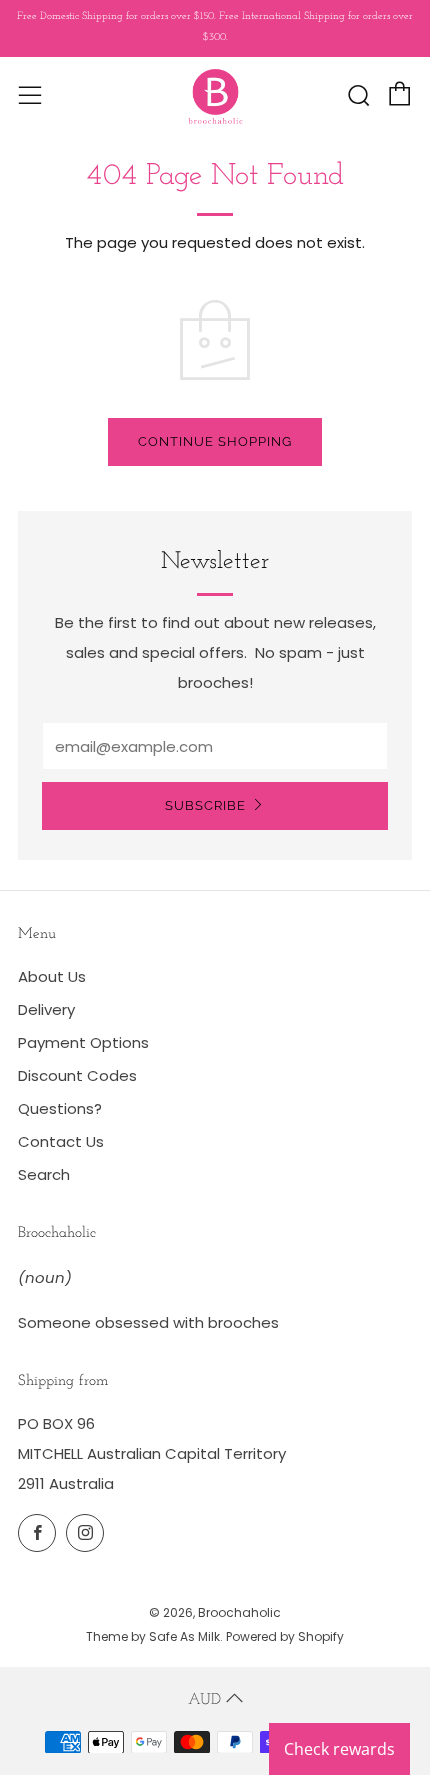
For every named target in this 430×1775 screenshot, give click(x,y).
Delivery (46, 1009)
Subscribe (205, 805)
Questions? (60, 1108)
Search (44, 1174)
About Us (52, 976)
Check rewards (339, 1749)
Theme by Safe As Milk (153, 1636)
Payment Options (83, 1042)
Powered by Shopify (285, 1636)
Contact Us (61, 1141)
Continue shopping (215, 441)
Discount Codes (77, 1075)
